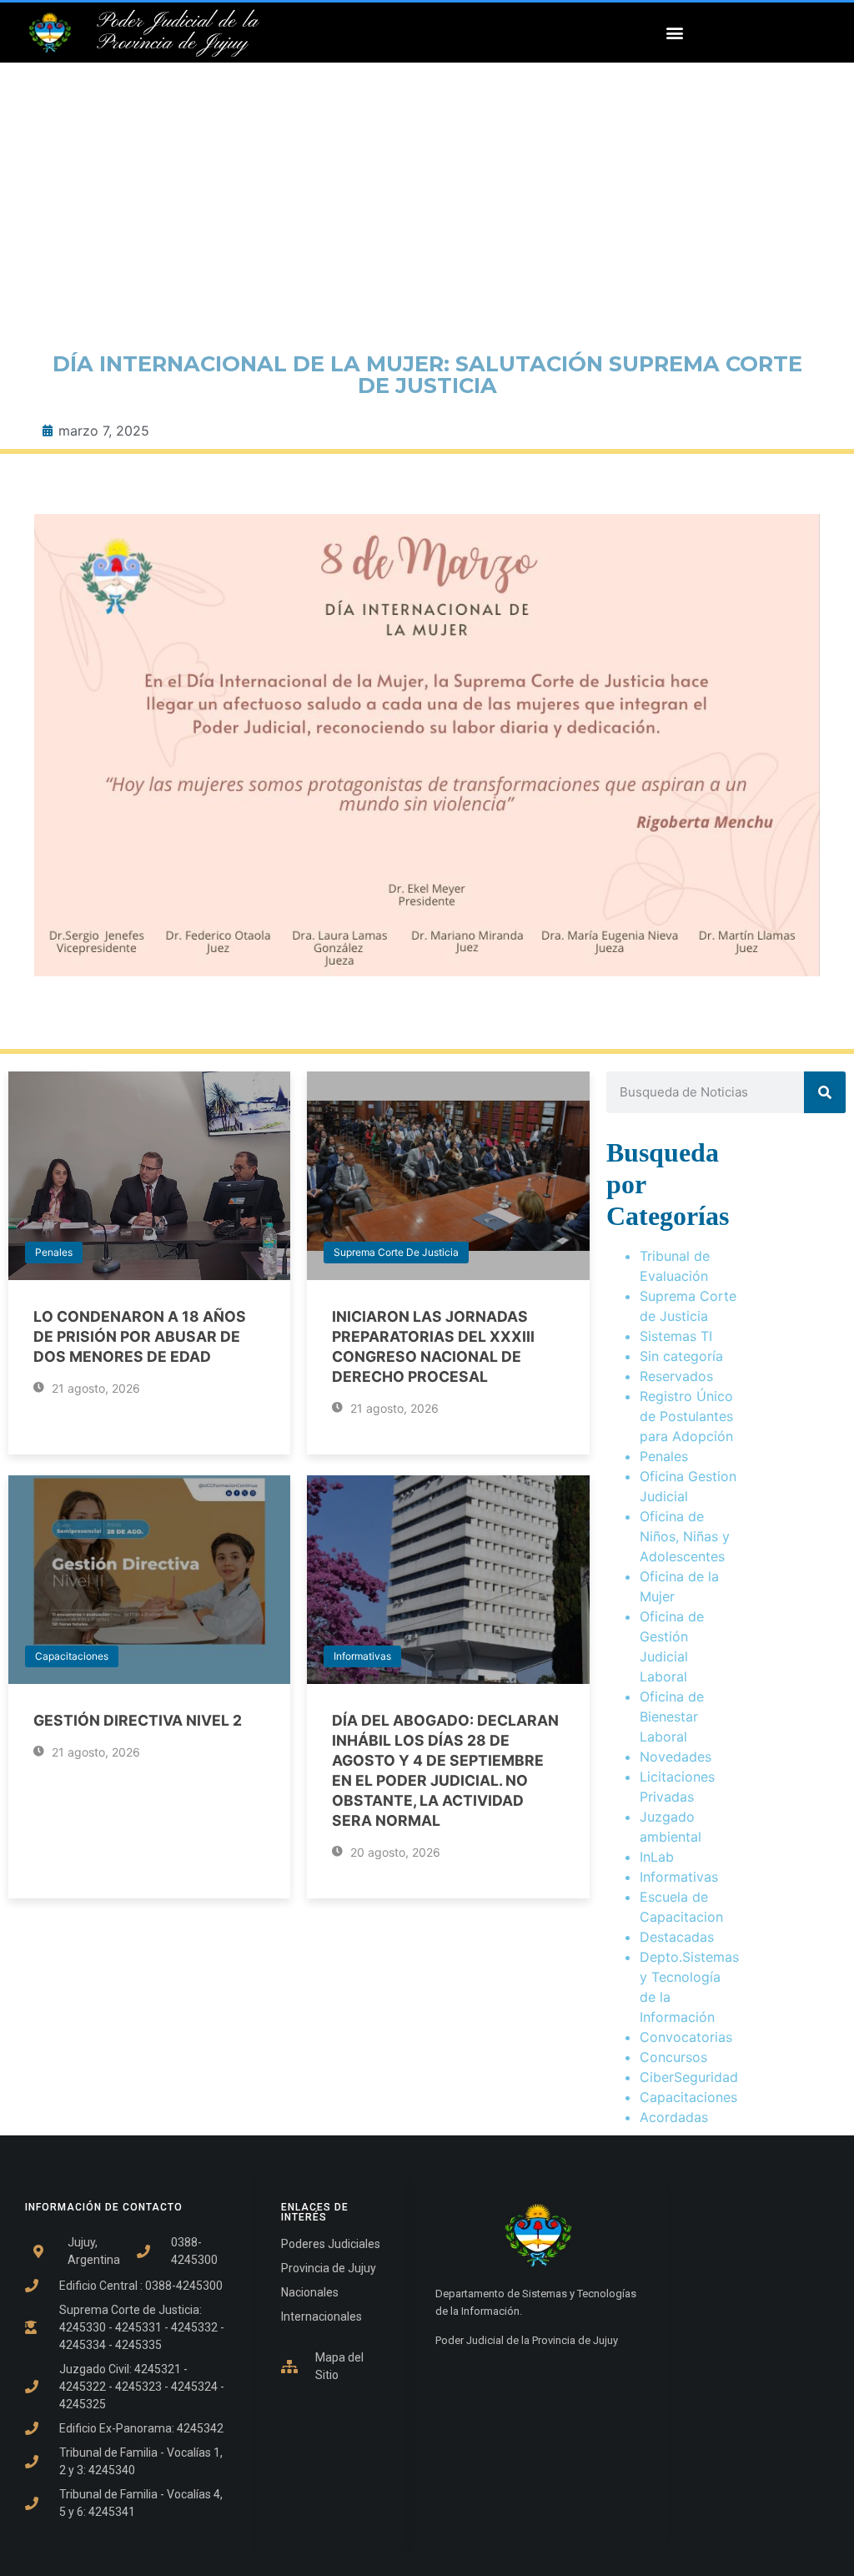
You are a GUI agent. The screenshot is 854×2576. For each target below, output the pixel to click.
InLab (657, 1857)
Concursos (673, 2057)
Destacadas (677, 1937)
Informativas (362, 1656)
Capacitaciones (72, 1656)
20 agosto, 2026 (394, 1852)
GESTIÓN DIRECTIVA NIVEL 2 (138, 1720)
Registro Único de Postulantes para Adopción (686, 1416)
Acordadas (674, 2117)
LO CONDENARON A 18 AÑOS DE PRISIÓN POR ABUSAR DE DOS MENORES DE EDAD (140, 1336)
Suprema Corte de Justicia (396, 1252)
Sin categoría (681, 1356)
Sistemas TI (676, 1336)
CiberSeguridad (689, 2077)
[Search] (825, 1092)
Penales (54, 1252)
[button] (674, 33)
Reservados (676, 1376)
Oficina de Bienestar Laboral (672, 1716)
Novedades (676, 1757)
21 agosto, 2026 (94, 1388)
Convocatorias (686, 2037)
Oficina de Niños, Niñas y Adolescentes (685, 1536)
